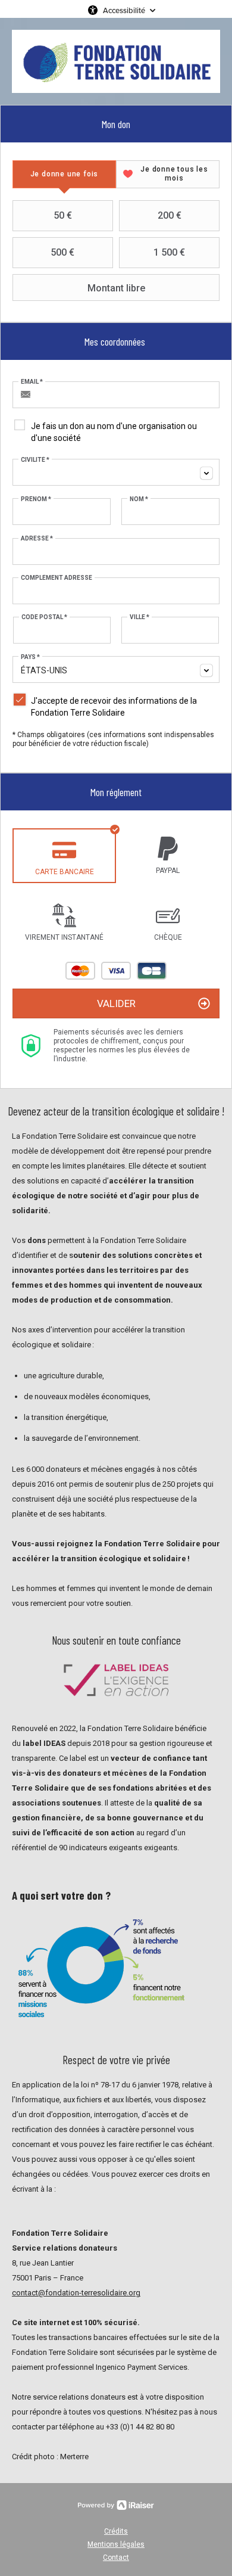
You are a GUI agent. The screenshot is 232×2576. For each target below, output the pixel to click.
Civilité (35, 460)
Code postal (44, 617)
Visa (116, 971)
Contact (116, 2558)
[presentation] (64, 174)
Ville (139, 617)
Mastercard (80, 971)
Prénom (36, 499)
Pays (30, 657)
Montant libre (116, 288)
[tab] (64, 174)
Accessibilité (124, 10)
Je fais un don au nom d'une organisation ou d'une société (114, 432)
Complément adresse (57, 578)
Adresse (37, 538)
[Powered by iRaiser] (116, 2505)
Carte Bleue (152, 971)
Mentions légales (116, 2544)
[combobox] (116, 472)
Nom (139, 499)
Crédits (116, 2531)
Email (32, 382)
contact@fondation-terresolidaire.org (76, 2293)
